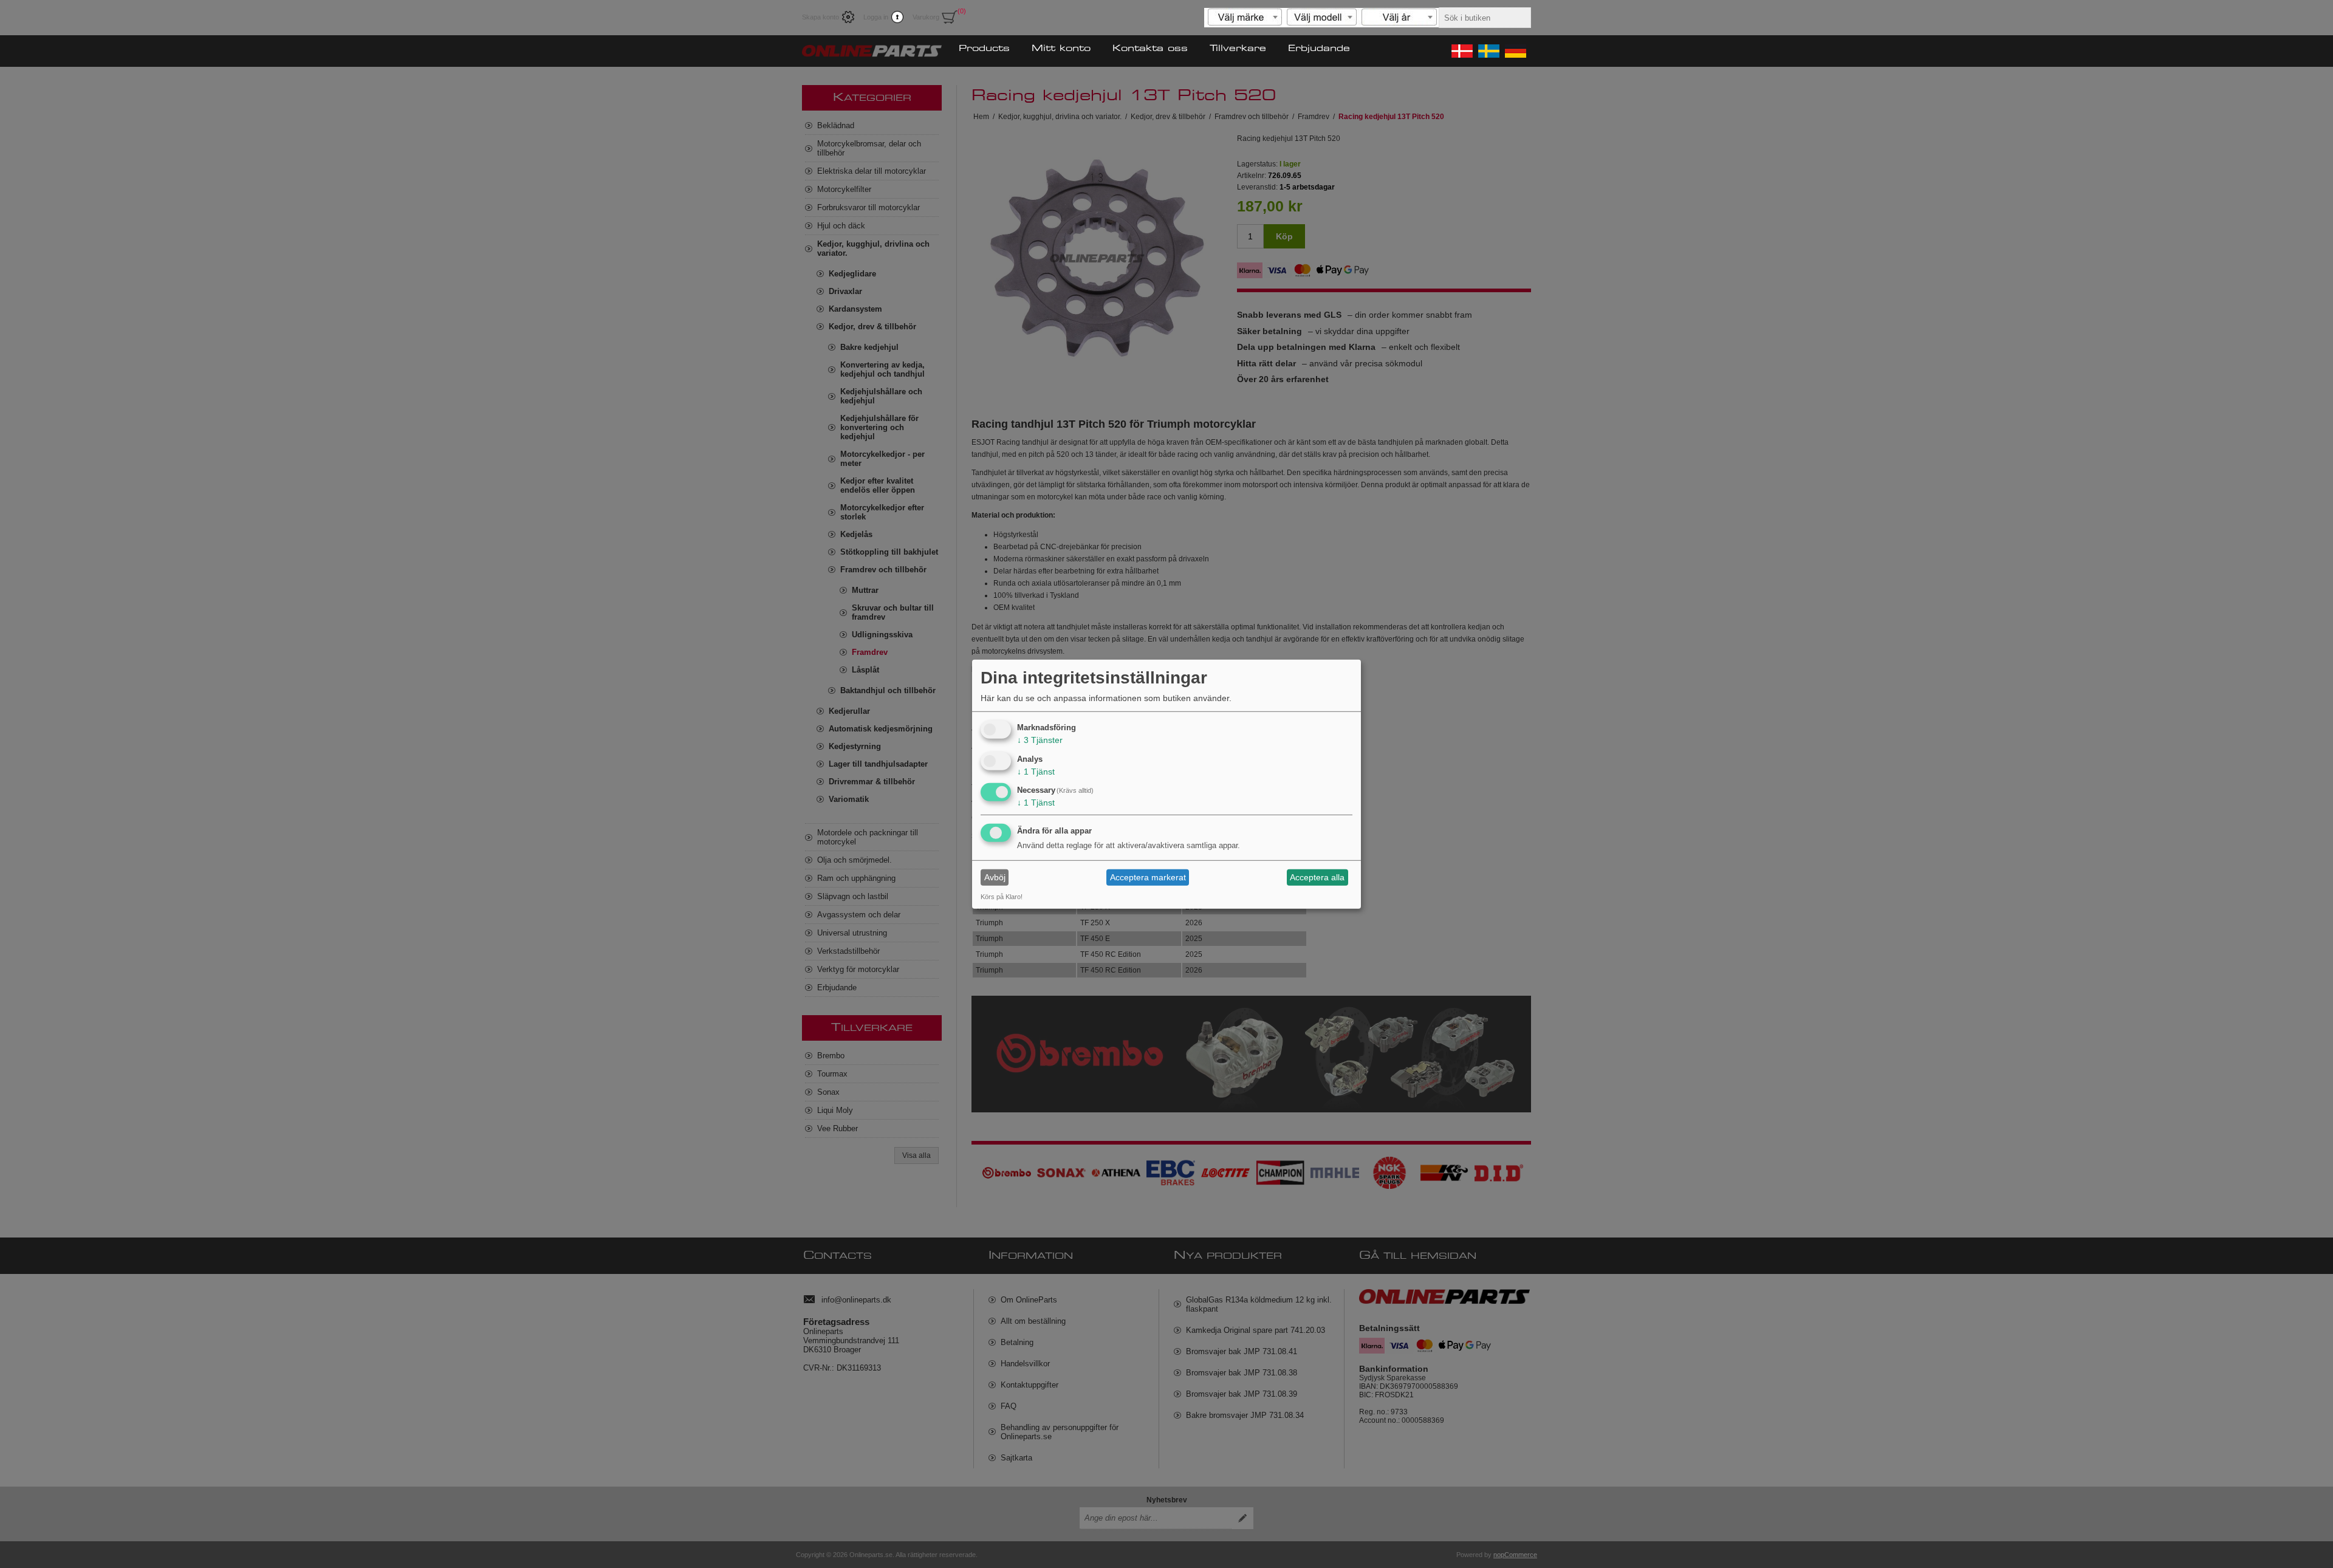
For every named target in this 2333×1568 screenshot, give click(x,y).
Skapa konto (820, 17)
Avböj (995, 877)
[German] (1515, 51)
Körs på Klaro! (1002, 897)
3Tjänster (1040, 740)
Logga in (876, 17)
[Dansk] (1461, 51)
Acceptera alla (1317, 877)
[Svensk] (1488, 51)
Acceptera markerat (1148, 877)
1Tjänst (1036, 771)
